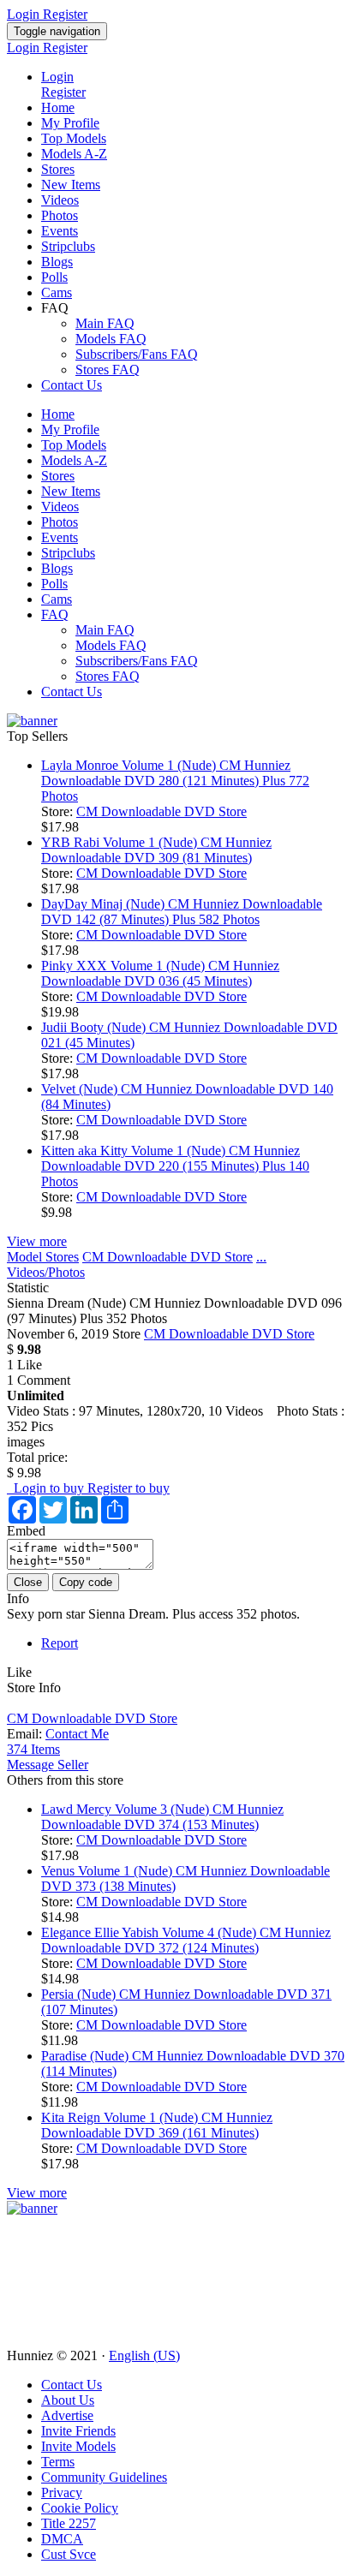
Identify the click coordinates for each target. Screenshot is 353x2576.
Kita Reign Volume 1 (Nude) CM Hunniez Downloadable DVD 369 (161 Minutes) (157, 2125)
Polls (54, 277)
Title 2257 (69, 2523)
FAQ (55, 614)
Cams (57, 292)
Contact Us (72, 385)
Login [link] (25, 14)
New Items (71, 185)
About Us (68, 2400)
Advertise (67, 2415)
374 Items (33, 1749)
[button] (19, 1672)
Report (60, 1643)
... (261, 1257)
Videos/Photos (46, 1272)
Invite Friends (78, 2431)
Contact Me (77, 1734)
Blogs (57, 262)
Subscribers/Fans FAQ (137, 354)
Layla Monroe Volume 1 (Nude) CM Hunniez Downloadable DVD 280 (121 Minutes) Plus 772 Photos (175, 781)
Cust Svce (69, 2554)
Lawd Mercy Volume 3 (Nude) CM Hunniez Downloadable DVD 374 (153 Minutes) (162, 1817)
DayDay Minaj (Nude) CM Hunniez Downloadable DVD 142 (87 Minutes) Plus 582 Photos (182, 912)
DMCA (62, 2539)
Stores (58, 169)
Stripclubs (68, 246)
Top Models (74, 138)
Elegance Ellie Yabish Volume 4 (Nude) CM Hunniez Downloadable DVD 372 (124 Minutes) (186, 1940)
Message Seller (48, 1765)
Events (60, 231)
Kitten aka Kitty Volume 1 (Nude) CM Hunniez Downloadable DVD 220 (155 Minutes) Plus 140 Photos (175, 1166)
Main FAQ (105, 323)
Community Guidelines (104, 2477)
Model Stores (43, 1257)
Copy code (86, 1582)
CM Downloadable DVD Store (162, 811)
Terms (58, 2462)
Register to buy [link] (129, 1488)
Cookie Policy (80, 2508)
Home (58, 107)
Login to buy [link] (47, 1488)
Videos (60, 200)
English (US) (144, 2355)
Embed (26, 1531)
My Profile (70, 123)
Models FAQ (111, 339)
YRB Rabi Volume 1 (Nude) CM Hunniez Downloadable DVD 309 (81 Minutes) (156, 850)
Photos (60, 215)
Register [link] (65, 14)
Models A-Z (74, 154)
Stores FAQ (108, 370)
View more (37, 1241)
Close (28, 1582)
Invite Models (78, 2446)
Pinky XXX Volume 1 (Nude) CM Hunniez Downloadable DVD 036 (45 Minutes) (160, 973)
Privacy (62, 2493)
